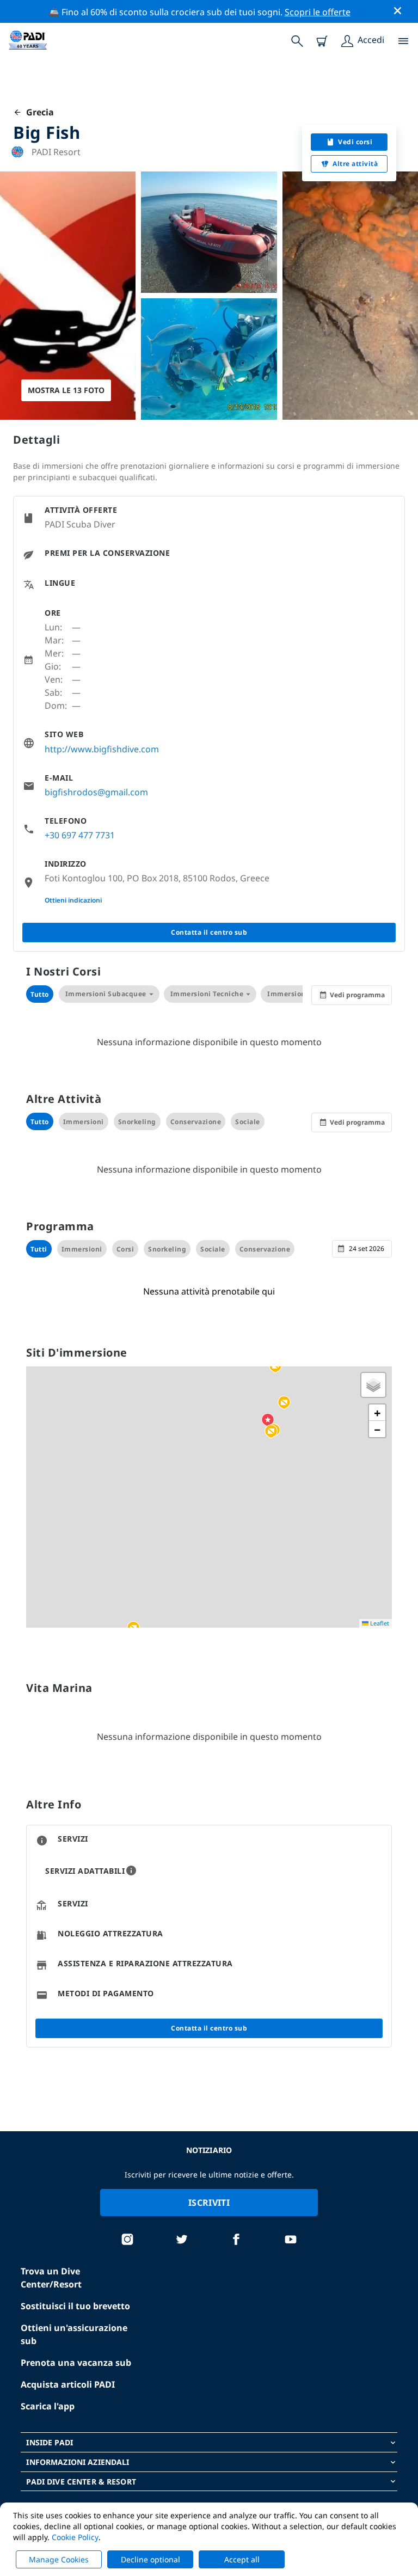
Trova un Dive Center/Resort (51, 2278)
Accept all (242, 2559)
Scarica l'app (48, 2406)
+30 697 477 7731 (80, 835)
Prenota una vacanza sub (76, 2363)
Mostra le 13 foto (66, 390)
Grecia (38, 112)
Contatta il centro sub (209, 932)
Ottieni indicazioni (73, 900)
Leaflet (379, 1623)
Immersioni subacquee (106, 994)
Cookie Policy (75, 2537)
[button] (284, 1403)
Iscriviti (209, 2203)
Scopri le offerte (318, 12)
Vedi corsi (355, 142)
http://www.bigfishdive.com (102, 749)
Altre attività (355, 164)
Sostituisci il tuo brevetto (75, 2306)
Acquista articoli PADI (68, 2384)
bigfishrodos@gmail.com (96, 792)
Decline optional (150, 2559)
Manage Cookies (59, 2559)
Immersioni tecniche (207, 994)
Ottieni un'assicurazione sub (74, 2334)
